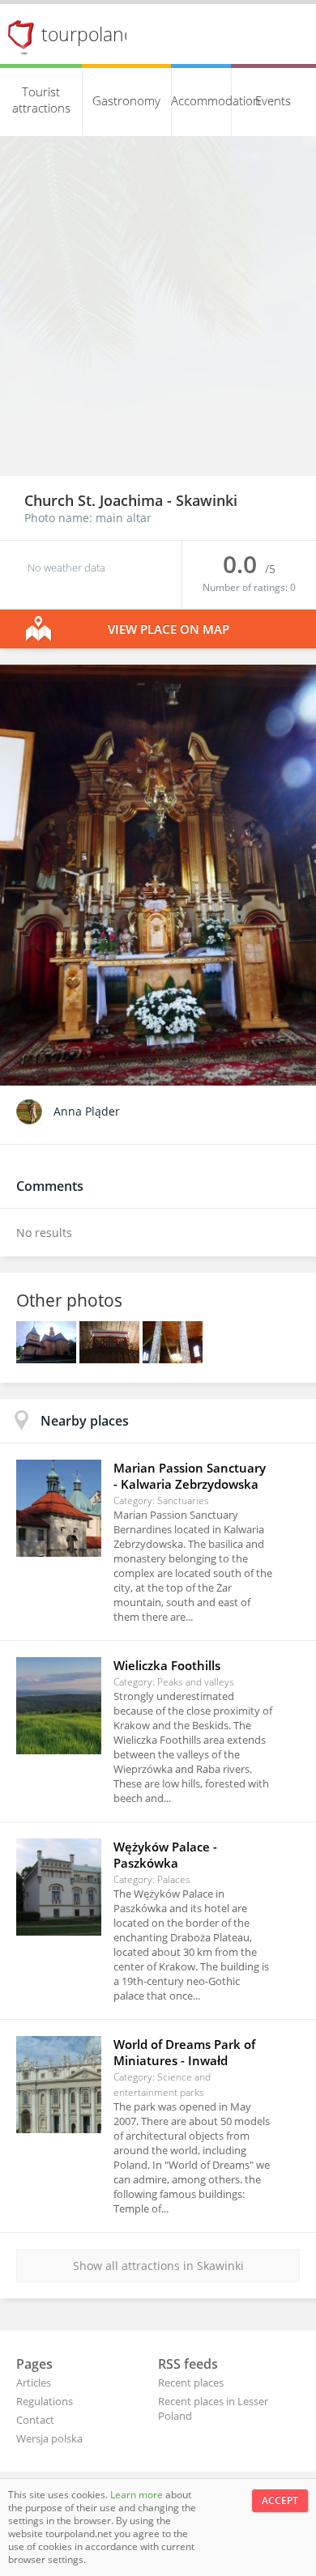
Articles (34, 2383)
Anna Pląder (87, 1111)
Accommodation (201, 100)
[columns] (173, 1359)
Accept (280, 2500)
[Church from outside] (48, 1359)
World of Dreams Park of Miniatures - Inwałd (184, 2052)
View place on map (169, 629)
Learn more (138, 2495)
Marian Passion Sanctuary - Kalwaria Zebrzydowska (190, 1476)
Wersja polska (49, 2438)
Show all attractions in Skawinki (158, 2266)
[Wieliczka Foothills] (59, 1706)
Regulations (45, 2401)
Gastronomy (126, 100)
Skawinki (207, 500)
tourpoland (88, 34)
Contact (35, 2420)
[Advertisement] (158, 310)
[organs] (111, 1359)
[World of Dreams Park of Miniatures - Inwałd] (59, 2085)
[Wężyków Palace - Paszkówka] (59, 1887)
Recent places (191, 2383)
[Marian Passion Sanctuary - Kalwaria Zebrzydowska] (59, 1508)
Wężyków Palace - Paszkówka (165, 1855)
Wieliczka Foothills (167, 1665)
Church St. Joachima (96, 500)
